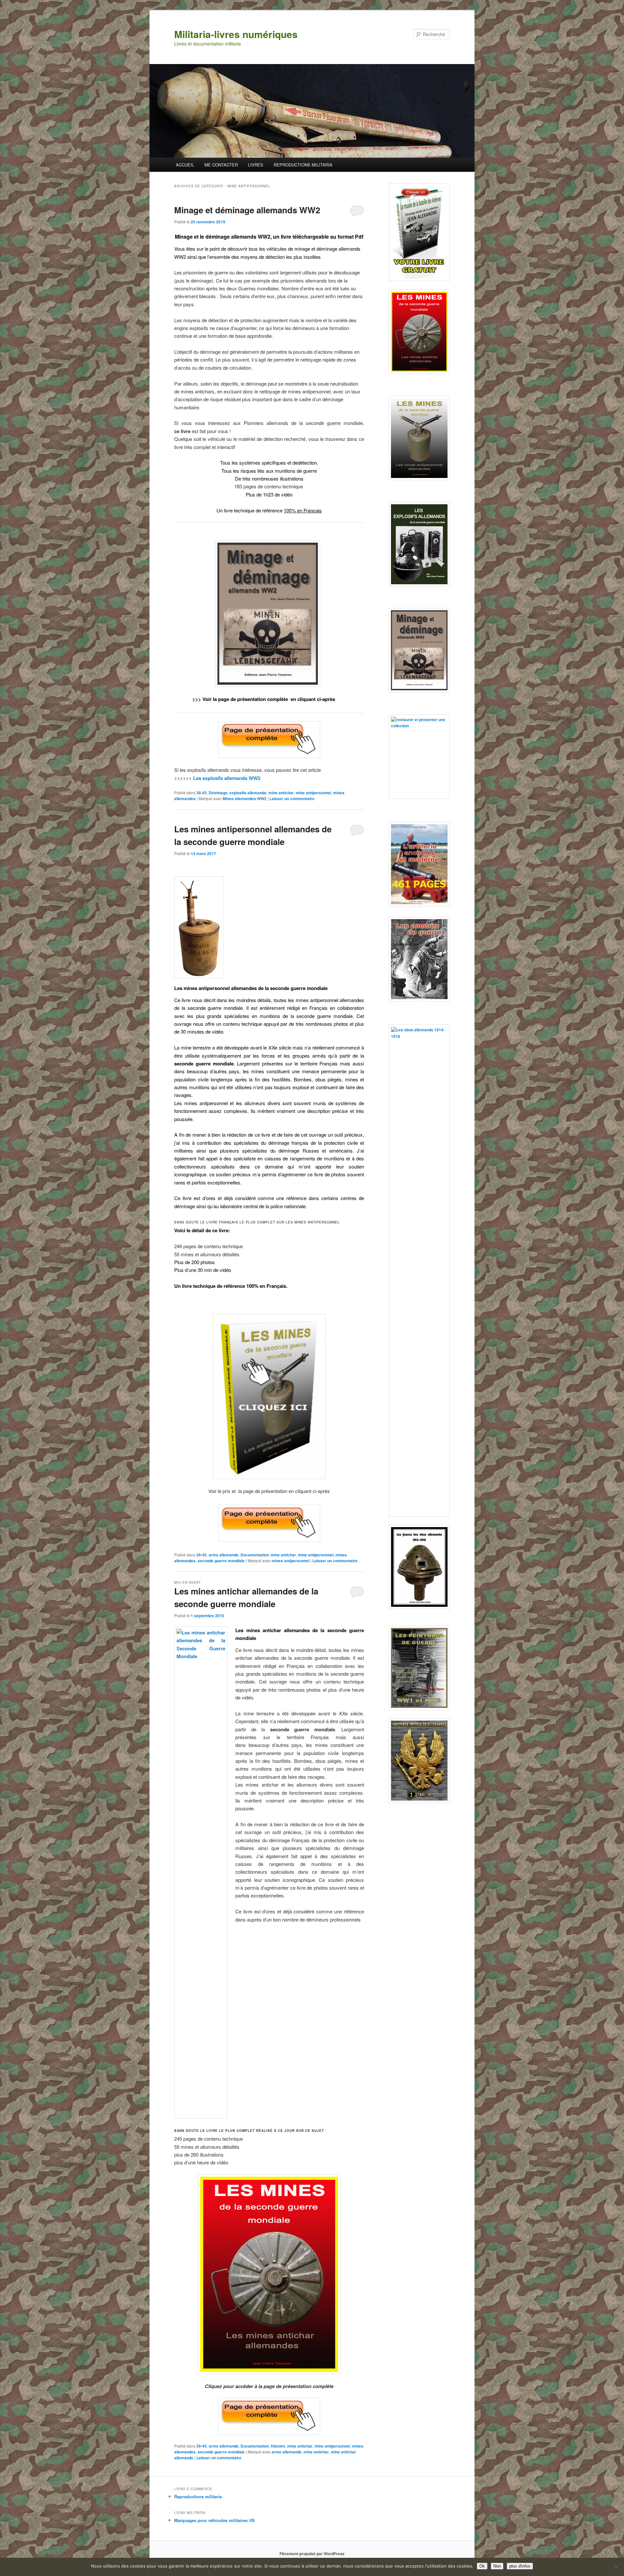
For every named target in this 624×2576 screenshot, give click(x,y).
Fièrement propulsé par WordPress (312, 2554)
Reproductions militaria (198, 2497)
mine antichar (281, 793)
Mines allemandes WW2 (245, 799)
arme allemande (224, 1555)
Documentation (255, 1555)
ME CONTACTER (221, 165)
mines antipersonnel (291, 1561)
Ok (482, 2566)
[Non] (616, 2567)
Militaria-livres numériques (236, 34)
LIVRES (256, 165)
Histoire (278, 2446)
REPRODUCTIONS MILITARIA (303, 165)
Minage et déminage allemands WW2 (247, 210)
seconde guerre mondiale (221, 1561)
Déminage (218, 793)
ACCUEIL (185, 165)
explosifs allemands (248, 793)
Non (497, 2566)
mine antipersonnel (313, 793)
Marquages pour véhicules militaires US (214, 2520)
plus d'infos (520, 2566)
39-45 (201, 793)
